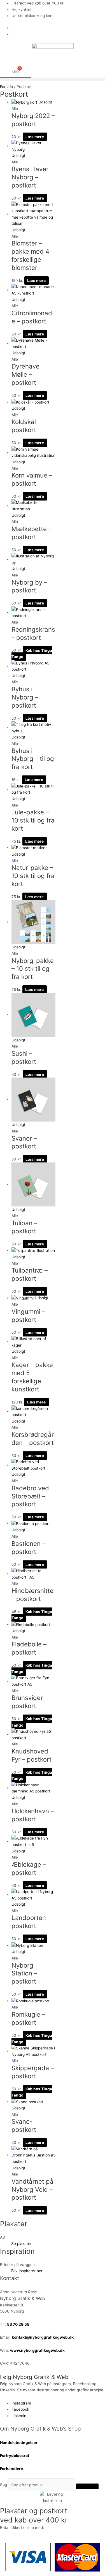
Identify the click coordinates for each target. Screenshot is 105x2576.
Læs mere (35, 137)
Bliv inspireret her (27, 2271)
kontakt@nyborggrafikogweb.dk (43, 2337)
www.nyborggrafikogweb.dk (37, 2350)
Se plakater (21, 2244)
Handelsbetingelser (19, 2443)
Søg (4, 2485)
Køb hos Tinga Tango (32, 653)
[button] (53, 79)
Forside (6, 87)
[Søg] (87, 2486)
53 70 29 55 (18, 2324)
